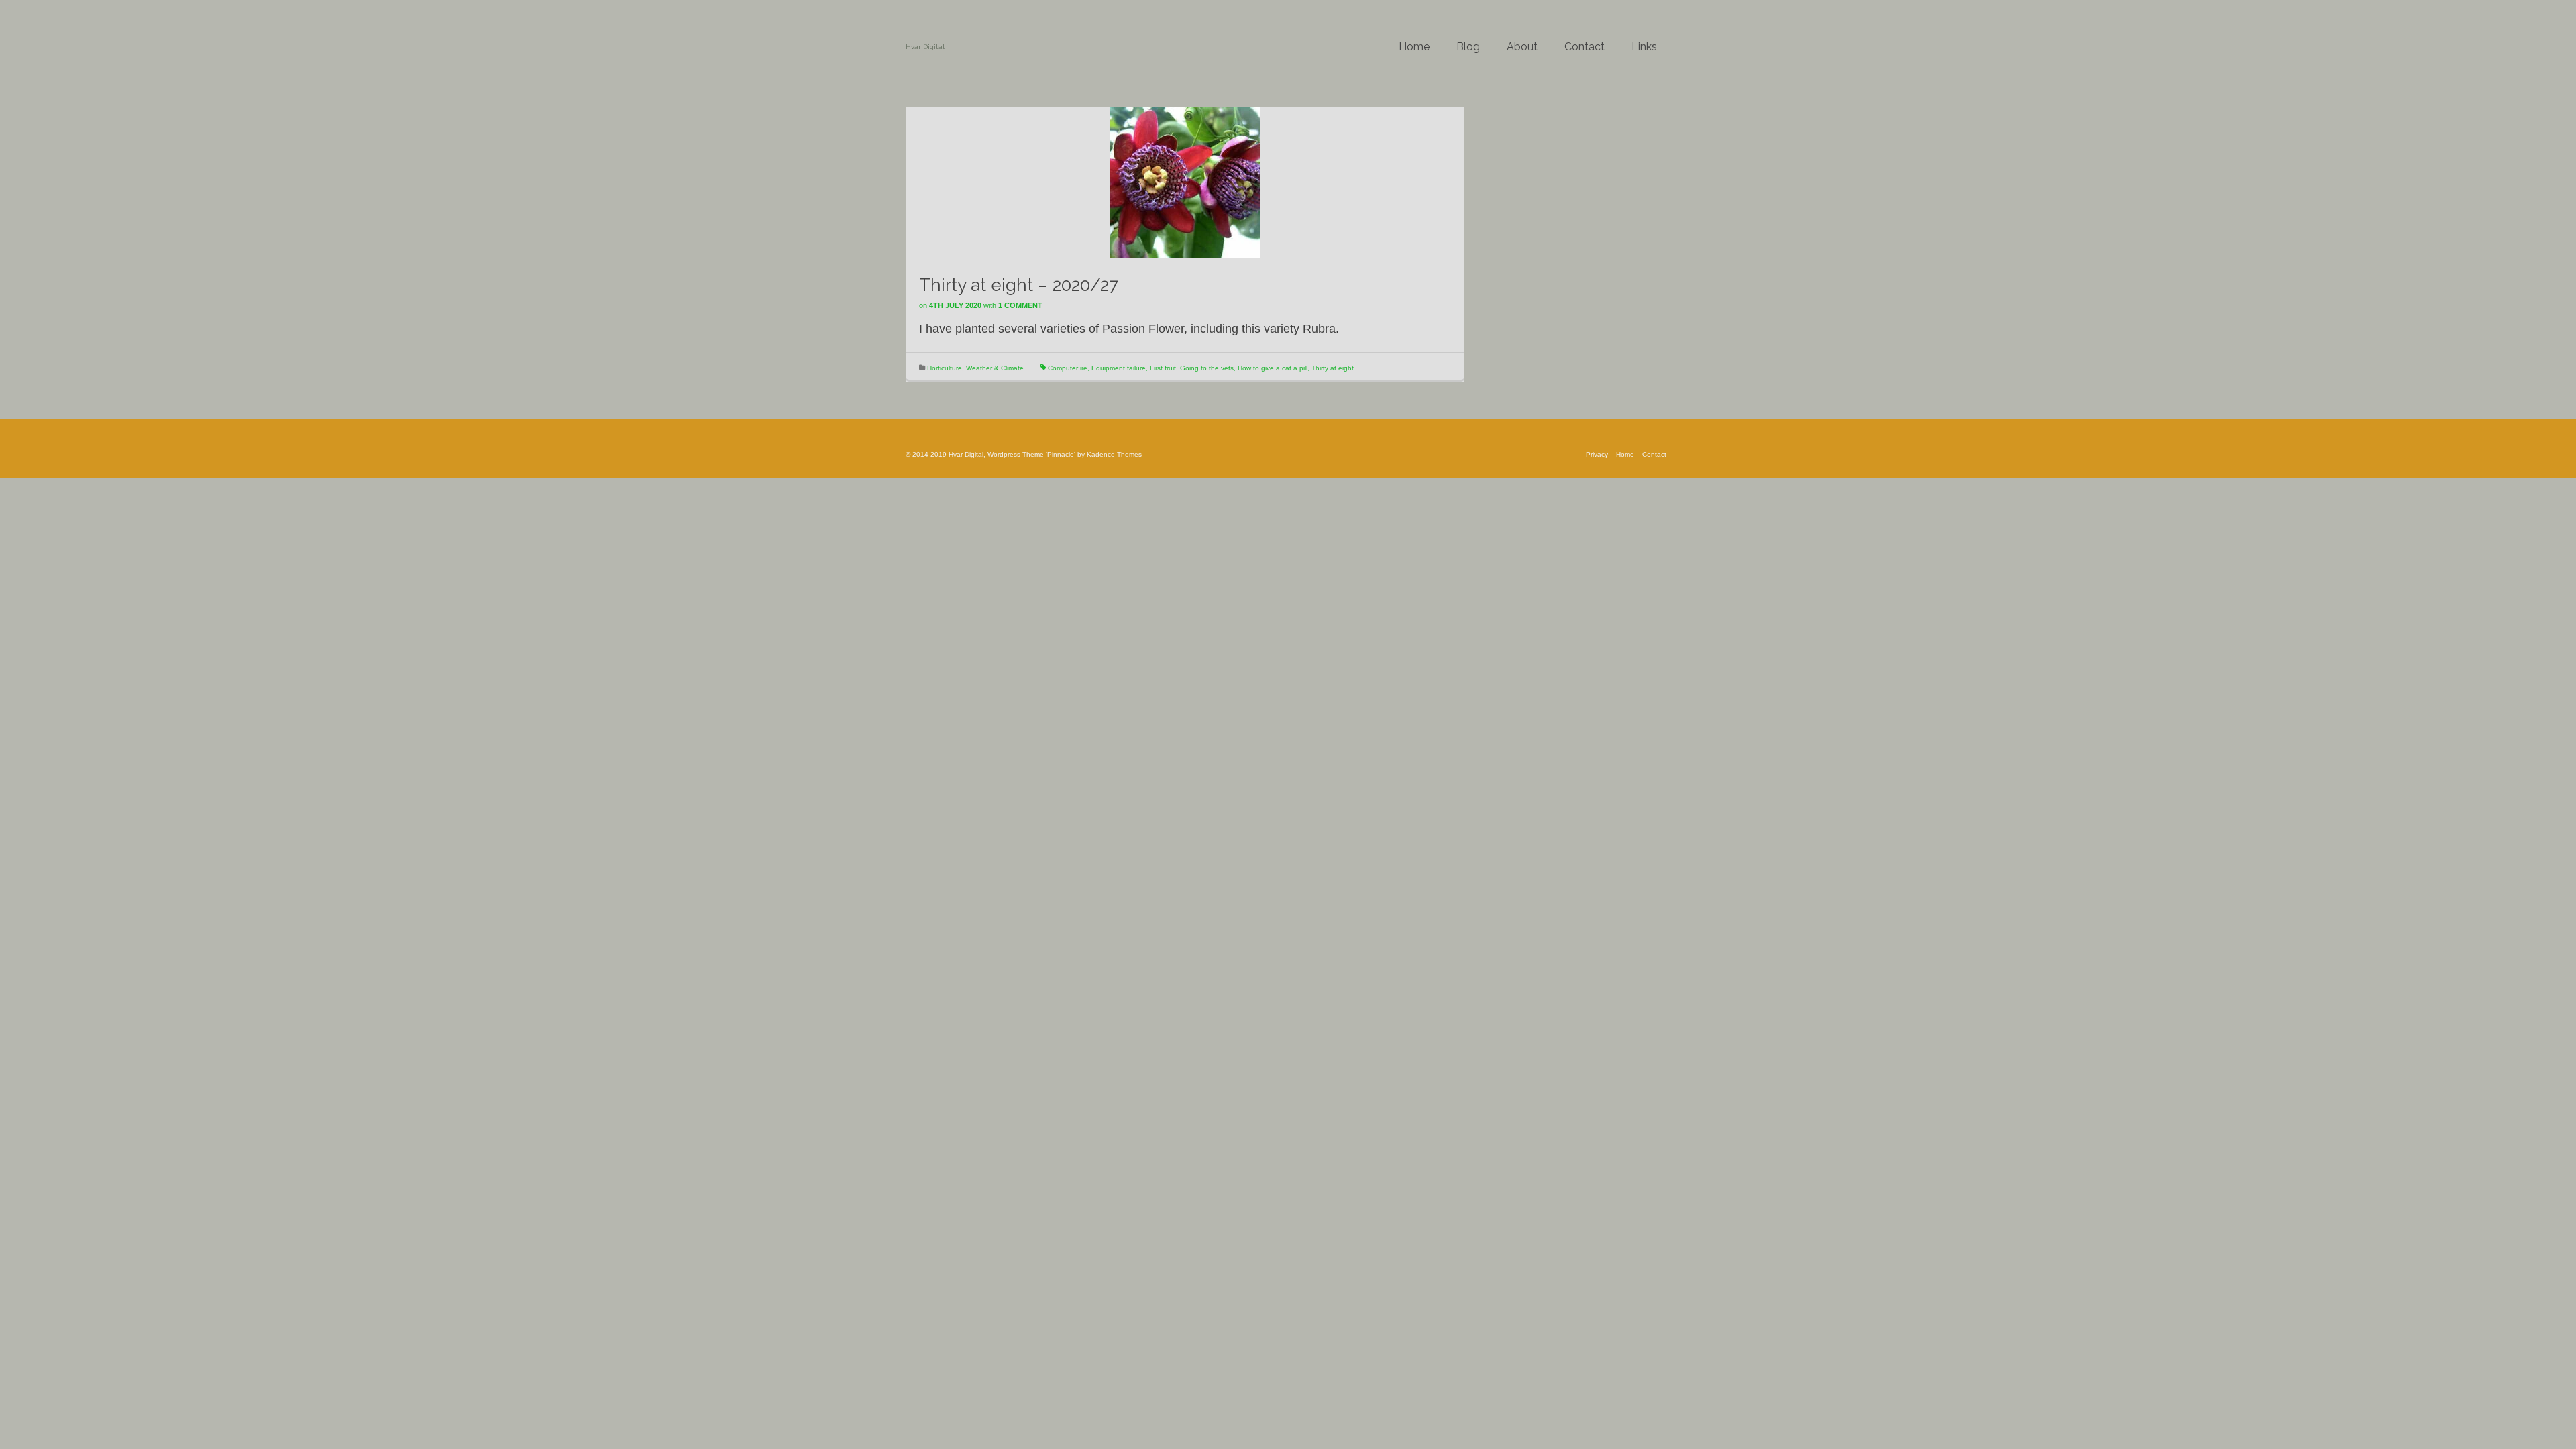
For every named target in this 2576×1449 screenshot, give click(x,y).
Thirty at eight (1333, 368)
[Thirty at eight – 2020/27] (1185, 182)
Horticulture (945, 368)
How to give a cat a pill (1273, 368)
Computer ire (1068, 368)
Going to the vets (1207, 368)
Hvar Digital (925, 47)
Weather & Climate (995, 368)
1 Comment (1020, 305)
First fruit (1163, 368)
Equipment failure (1119, 368)
